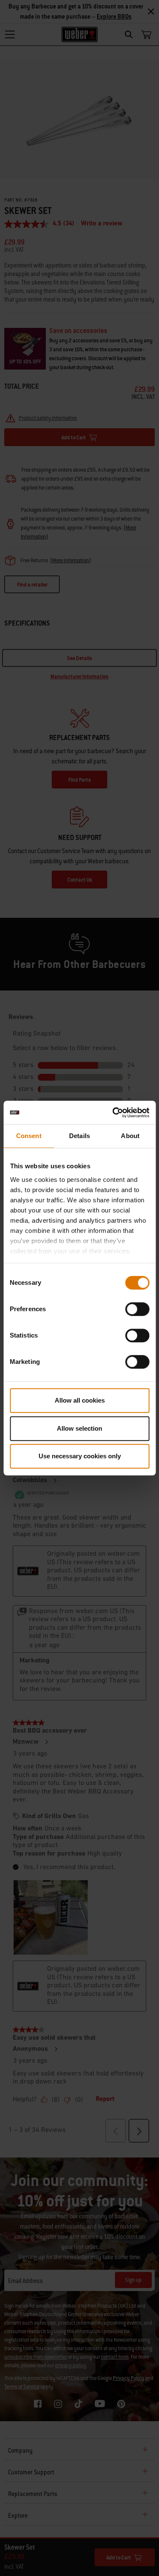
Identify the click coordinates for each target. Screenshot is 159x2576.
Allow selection (79, 1428)
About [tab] (130, 1136)
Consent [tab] (29, 1136)
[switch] (137, 1309)
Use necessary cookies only (80, 1456)
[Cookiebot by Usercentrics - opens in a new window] (113, 1113)
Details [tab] (79, 1136)
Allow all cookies (80, 1400)
